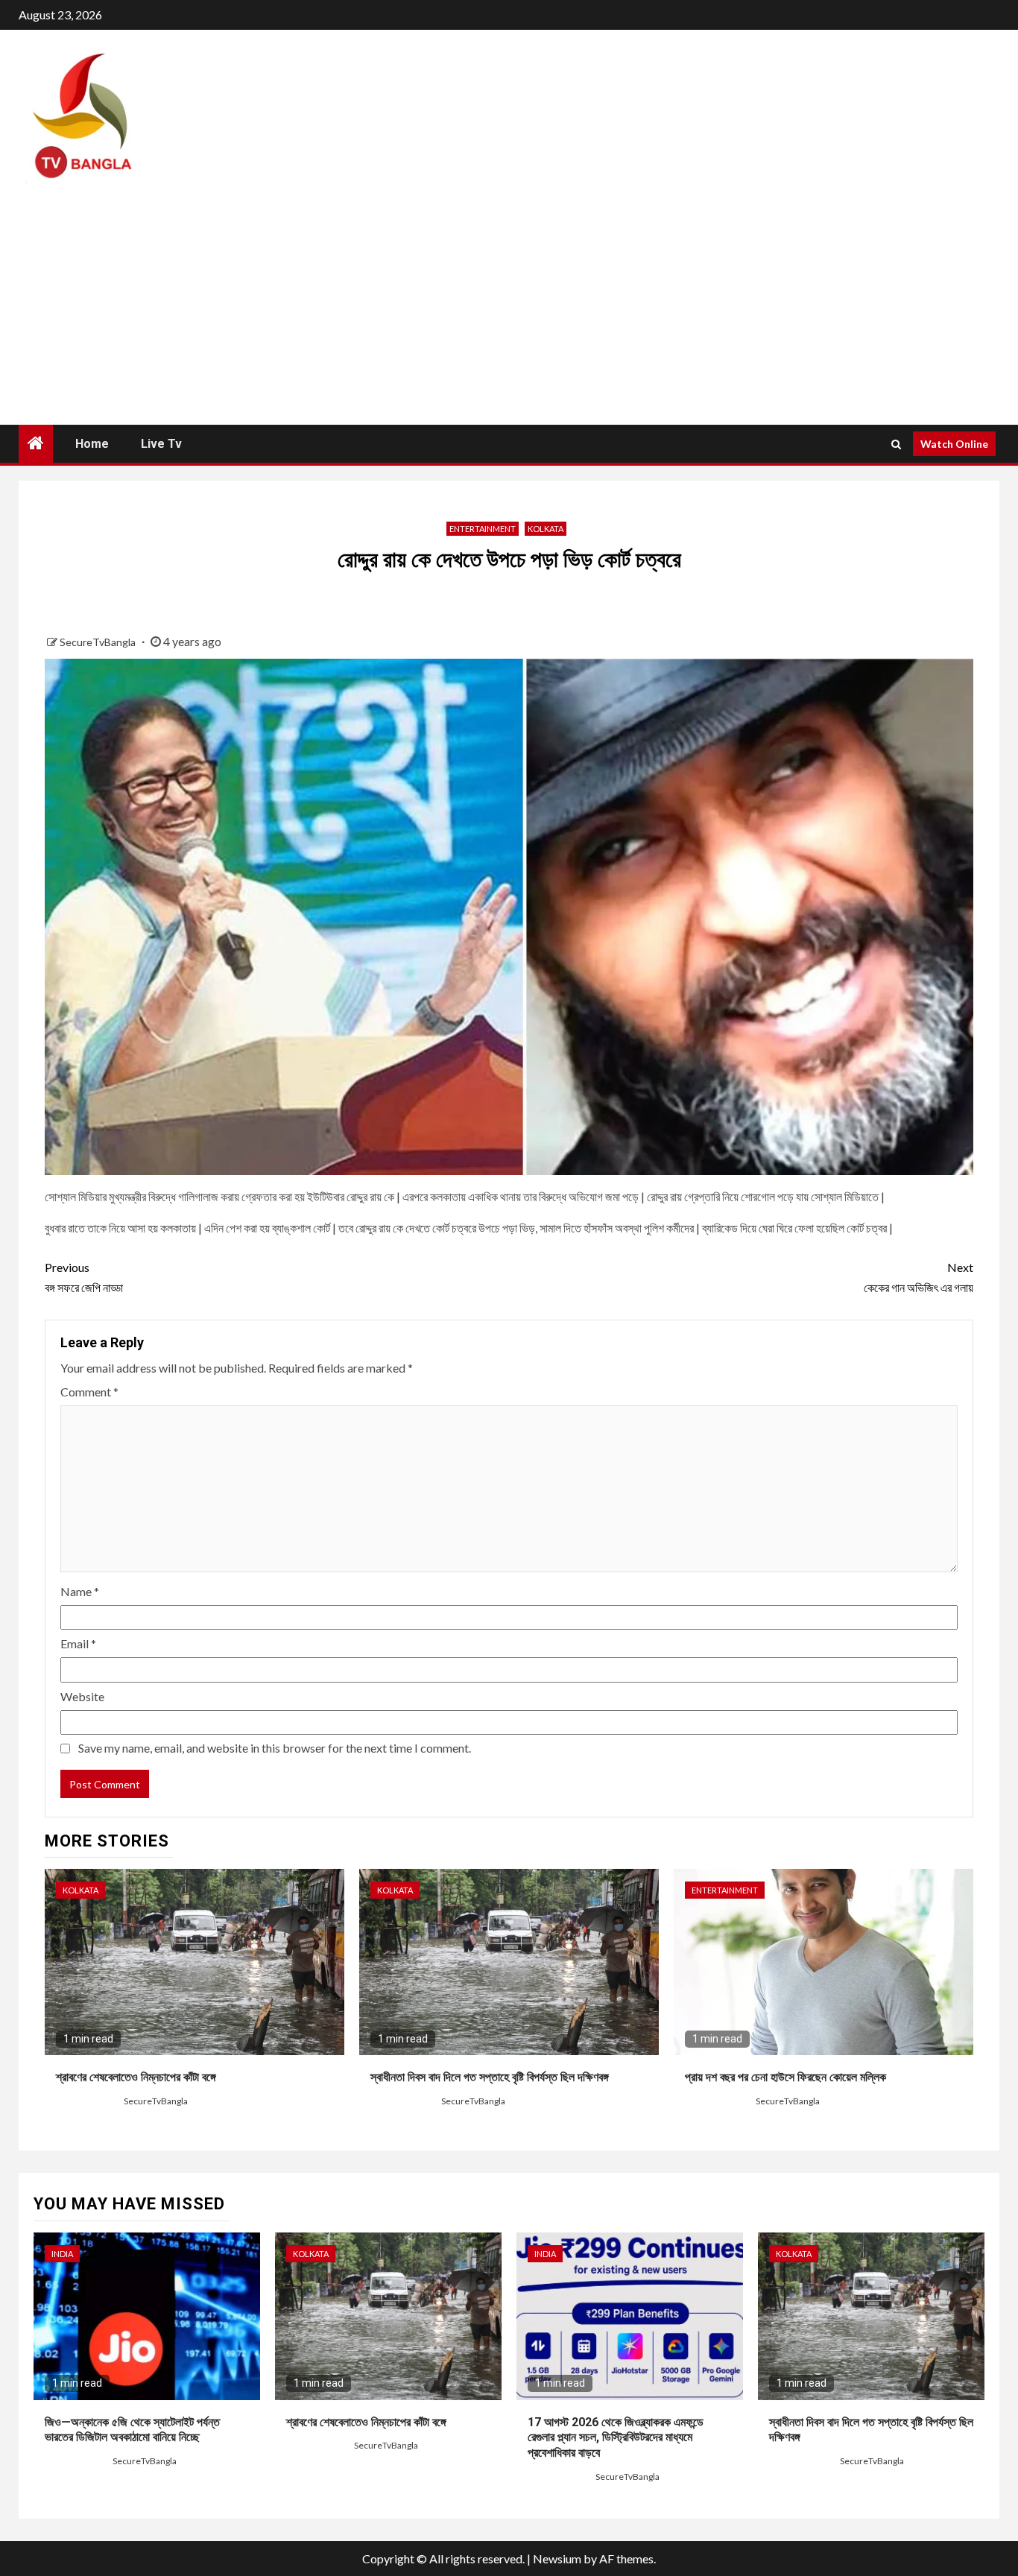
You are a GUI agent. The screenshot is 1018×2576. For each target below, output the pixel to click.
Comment (89, 1392)
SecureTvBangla (99, 642)
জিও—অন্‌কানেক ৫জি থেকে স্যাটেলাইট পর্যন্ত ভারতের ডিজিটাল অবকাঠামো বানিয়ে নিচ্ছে (132, 2430)
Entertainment (483, 529)
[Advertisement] (509, 313)
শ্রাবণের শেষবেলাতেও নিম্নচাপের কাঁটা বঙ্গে (136, 2077)
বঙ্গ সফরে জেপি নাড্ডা (84, 1277)
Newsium (557, 2558)
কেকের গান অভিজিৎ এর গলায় (919, 1277)
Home (92, 444)
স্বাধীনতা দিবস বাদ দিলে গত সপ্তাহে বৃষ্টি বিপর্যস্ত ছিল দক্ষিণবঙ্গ (490, 2077)
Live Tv (161, 444)
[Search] (896, 444)
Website (82, 1696)
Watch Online (954, 444)
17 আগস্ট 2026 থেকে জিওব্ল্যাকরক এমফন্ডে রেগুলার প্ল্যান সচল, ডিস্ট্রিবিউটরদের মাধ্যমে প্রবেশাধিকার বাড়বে (616, 2438)
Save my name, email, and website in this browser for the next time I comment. (275, 1748)
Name (80, 1591)
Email (78, 1643)
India (62, 2254)
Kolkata (546, 529)
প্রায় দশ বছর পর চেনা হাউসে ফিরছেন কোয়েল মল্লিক (785, 2077)
